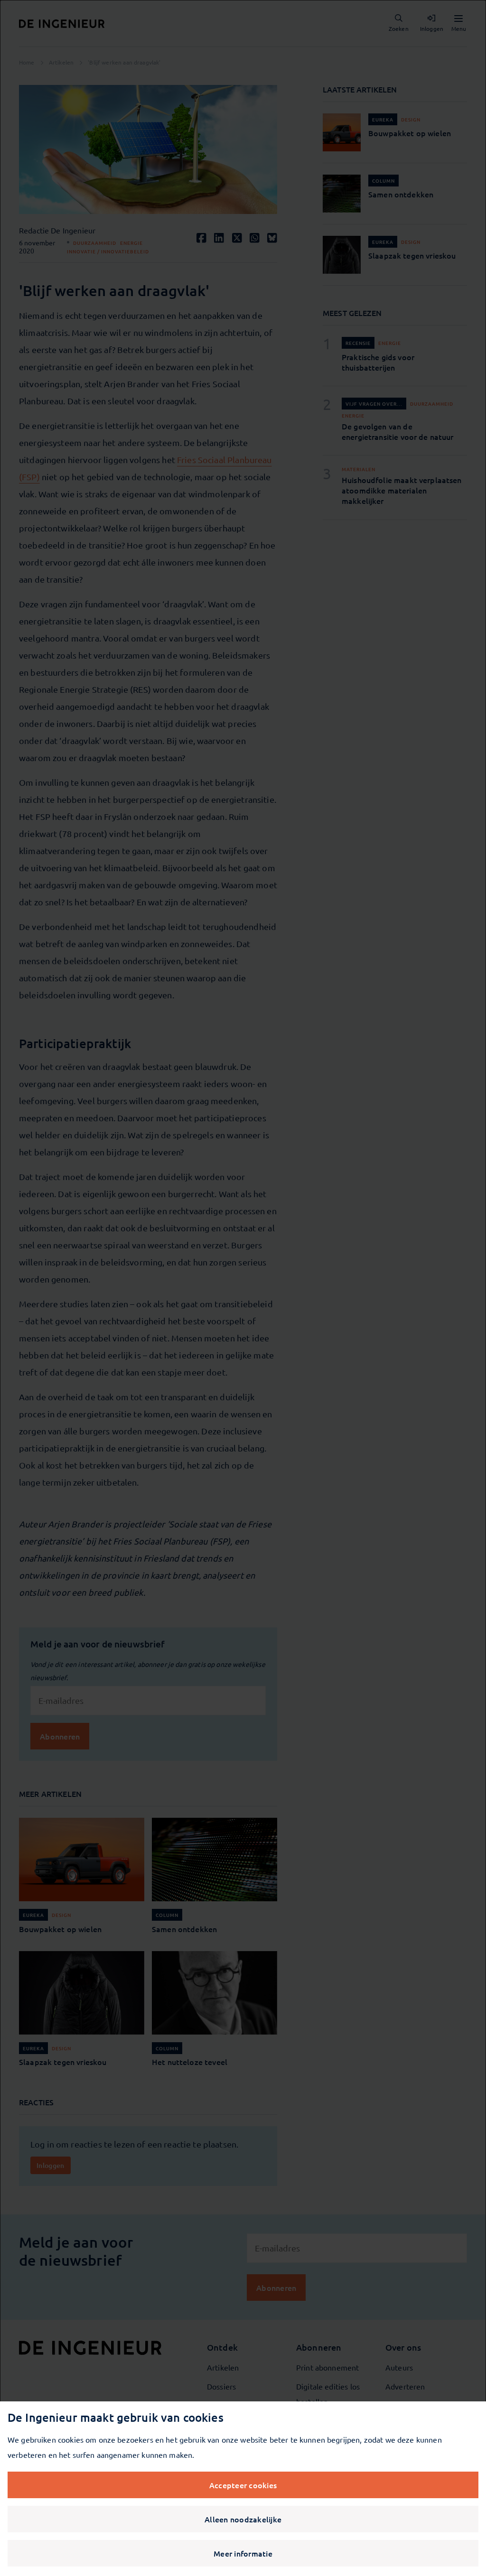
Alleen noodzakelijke (243, 2519)
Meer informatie (243, 2553)
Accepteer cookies (243, 2485)
